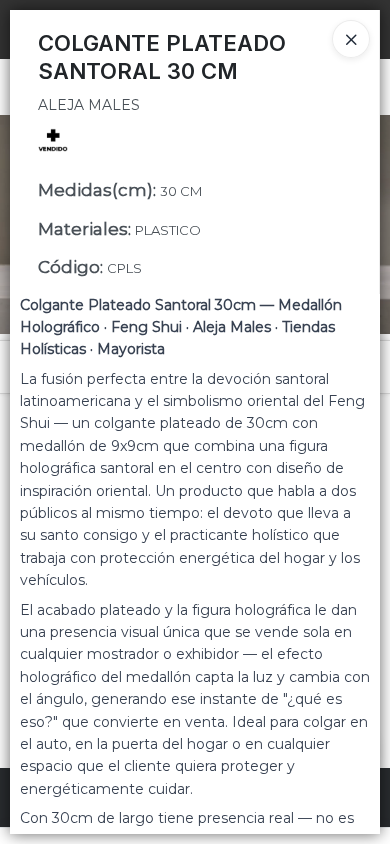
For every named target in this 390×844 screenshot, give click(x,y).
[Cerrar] (351, 39)
